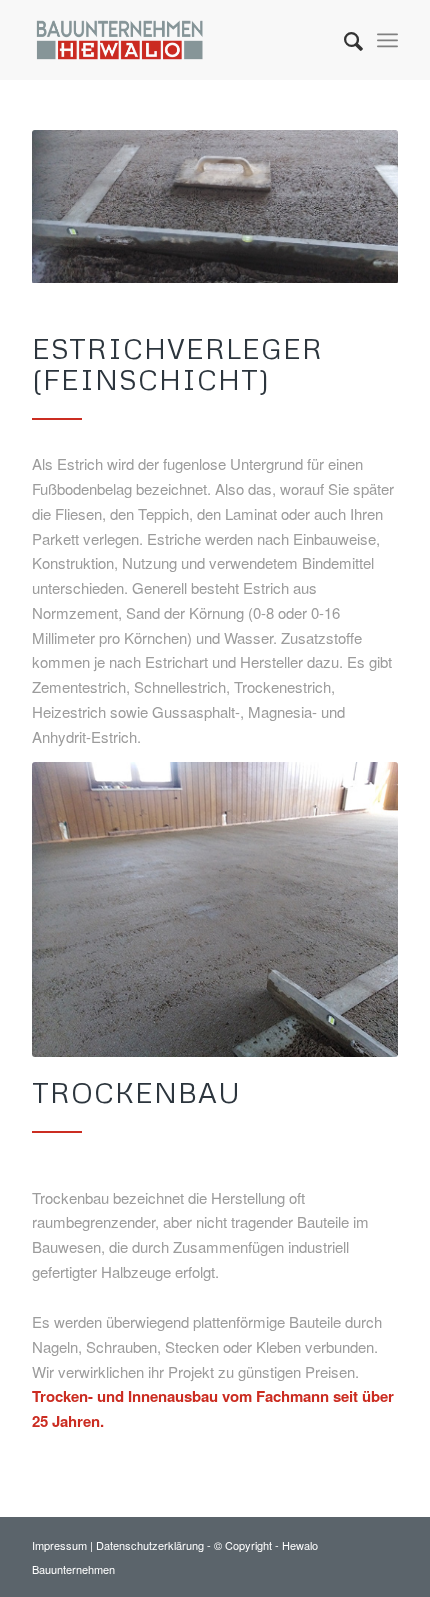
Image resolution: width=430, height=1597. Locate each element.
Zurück (77, 910)
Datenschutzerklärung (151, 1545)
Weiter (353, 910)
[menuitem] (343, 40)
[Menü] (387, 40)
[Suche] (343, 40)
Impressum (61, 1545)
